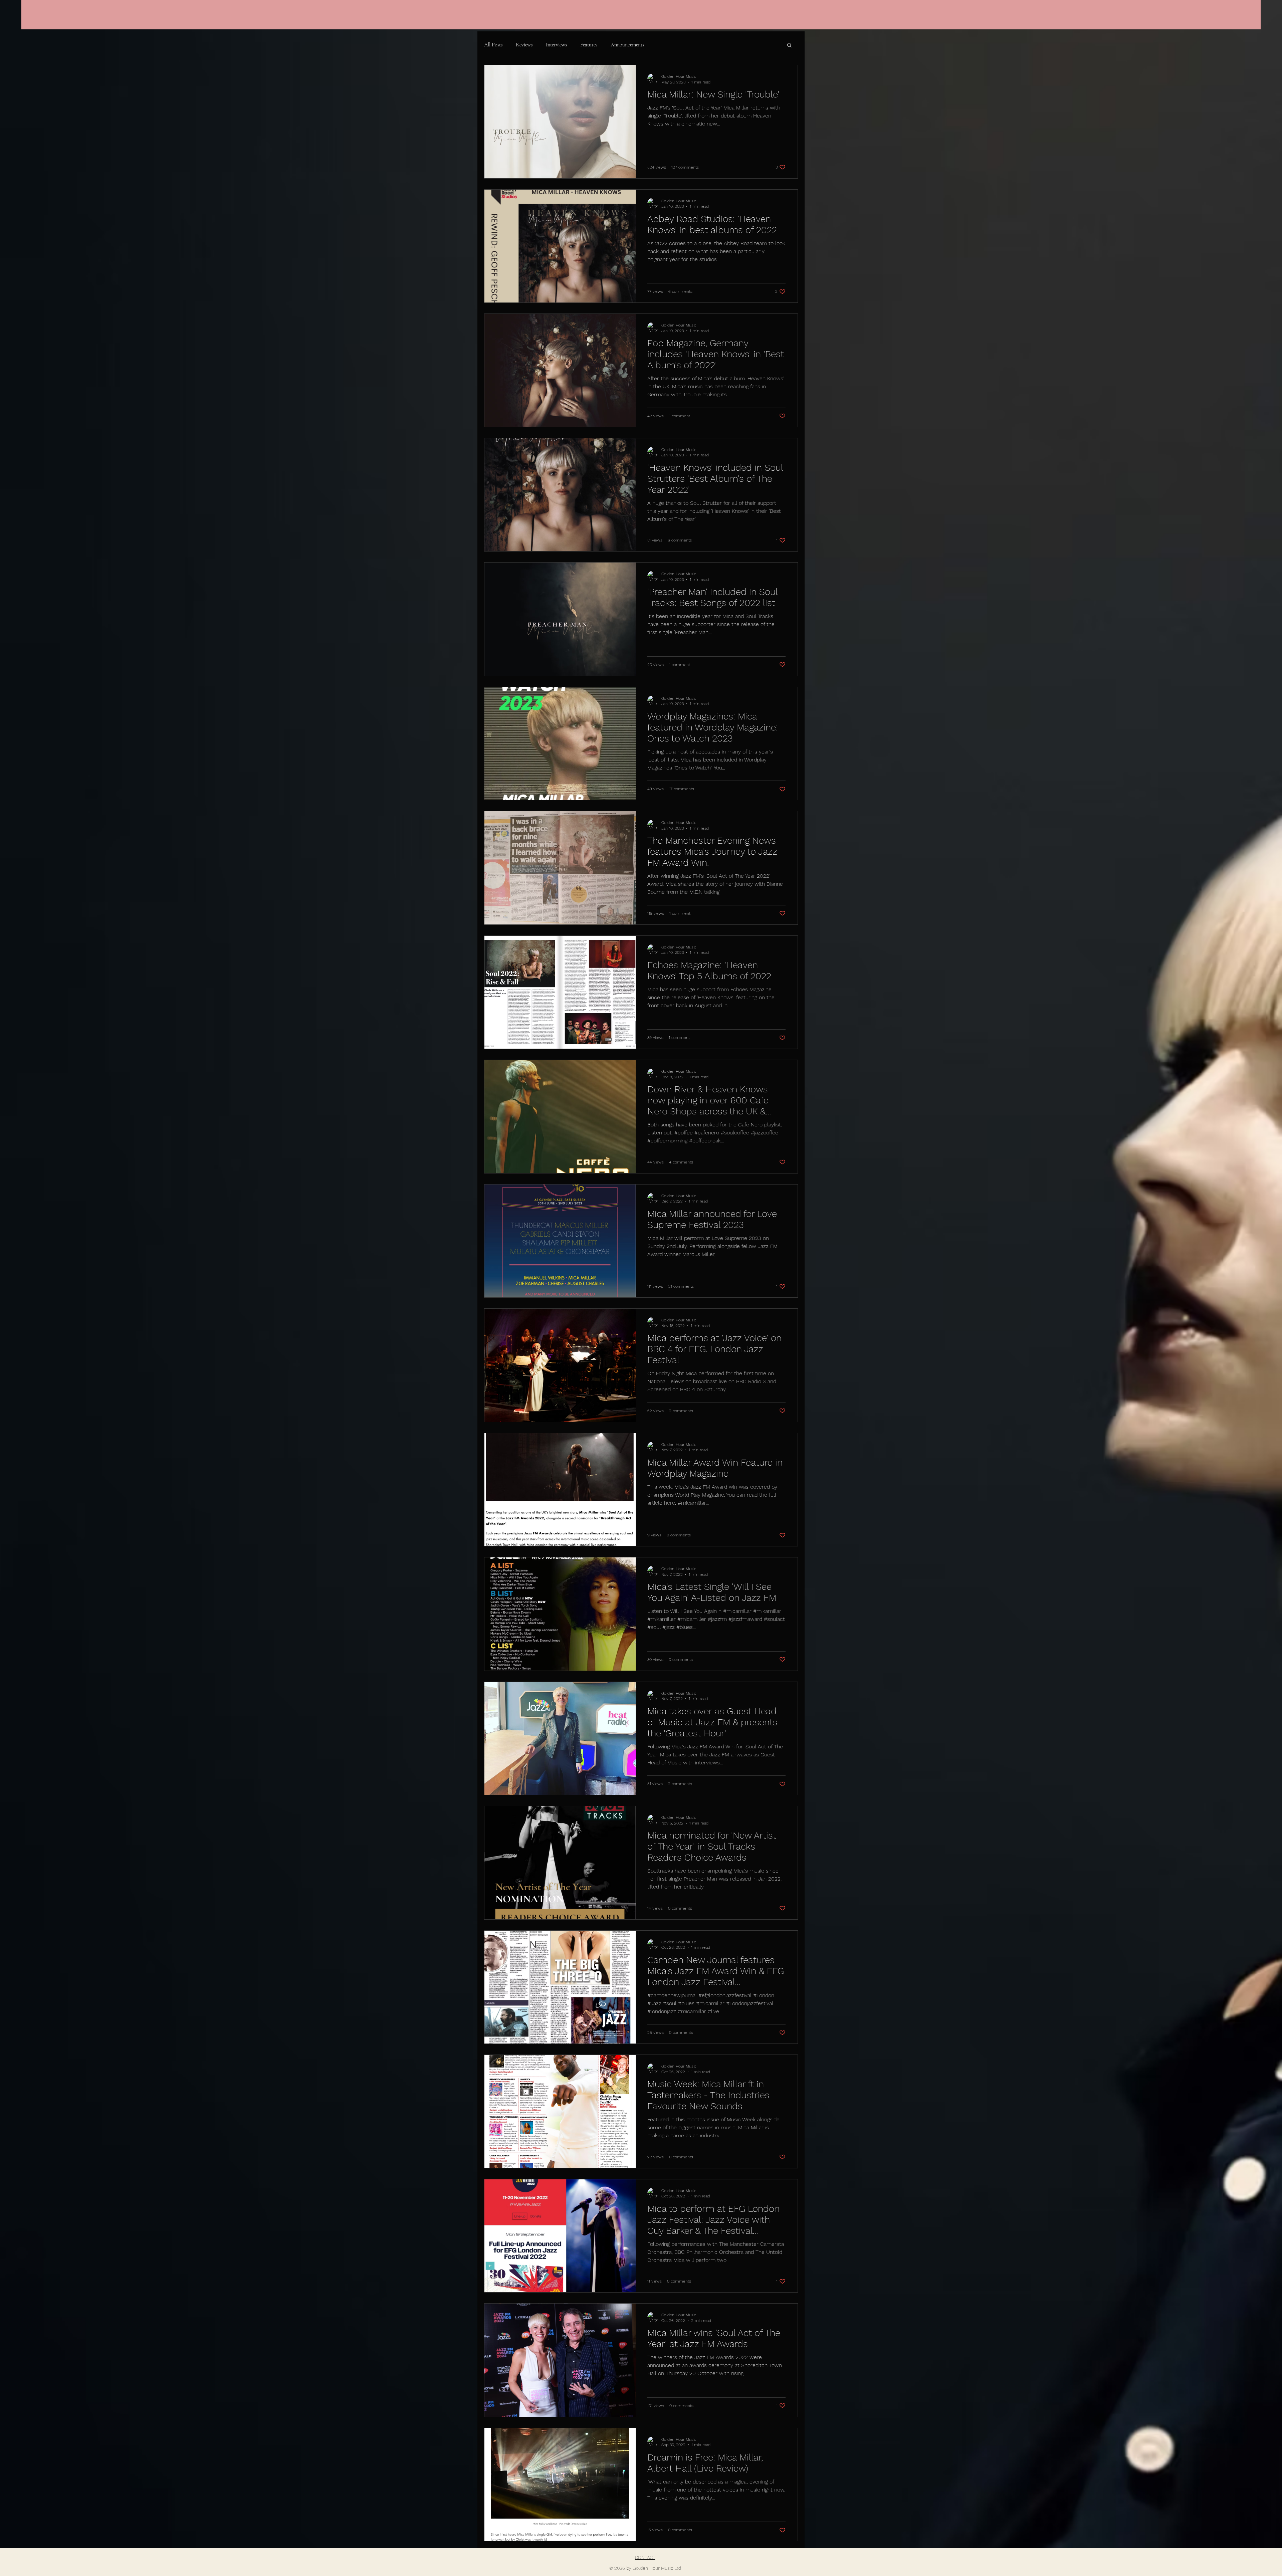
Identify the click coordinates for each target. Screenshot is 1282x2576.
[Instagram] (1186, 23)
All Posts (493, 45)
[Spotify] (1234, 23)
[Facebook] (1202, 23)
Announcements (627, 45)
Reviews (524, 45)
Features (589, 45)
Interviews (556, 45)
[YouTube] (1218, 23)
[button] (789, 46)
